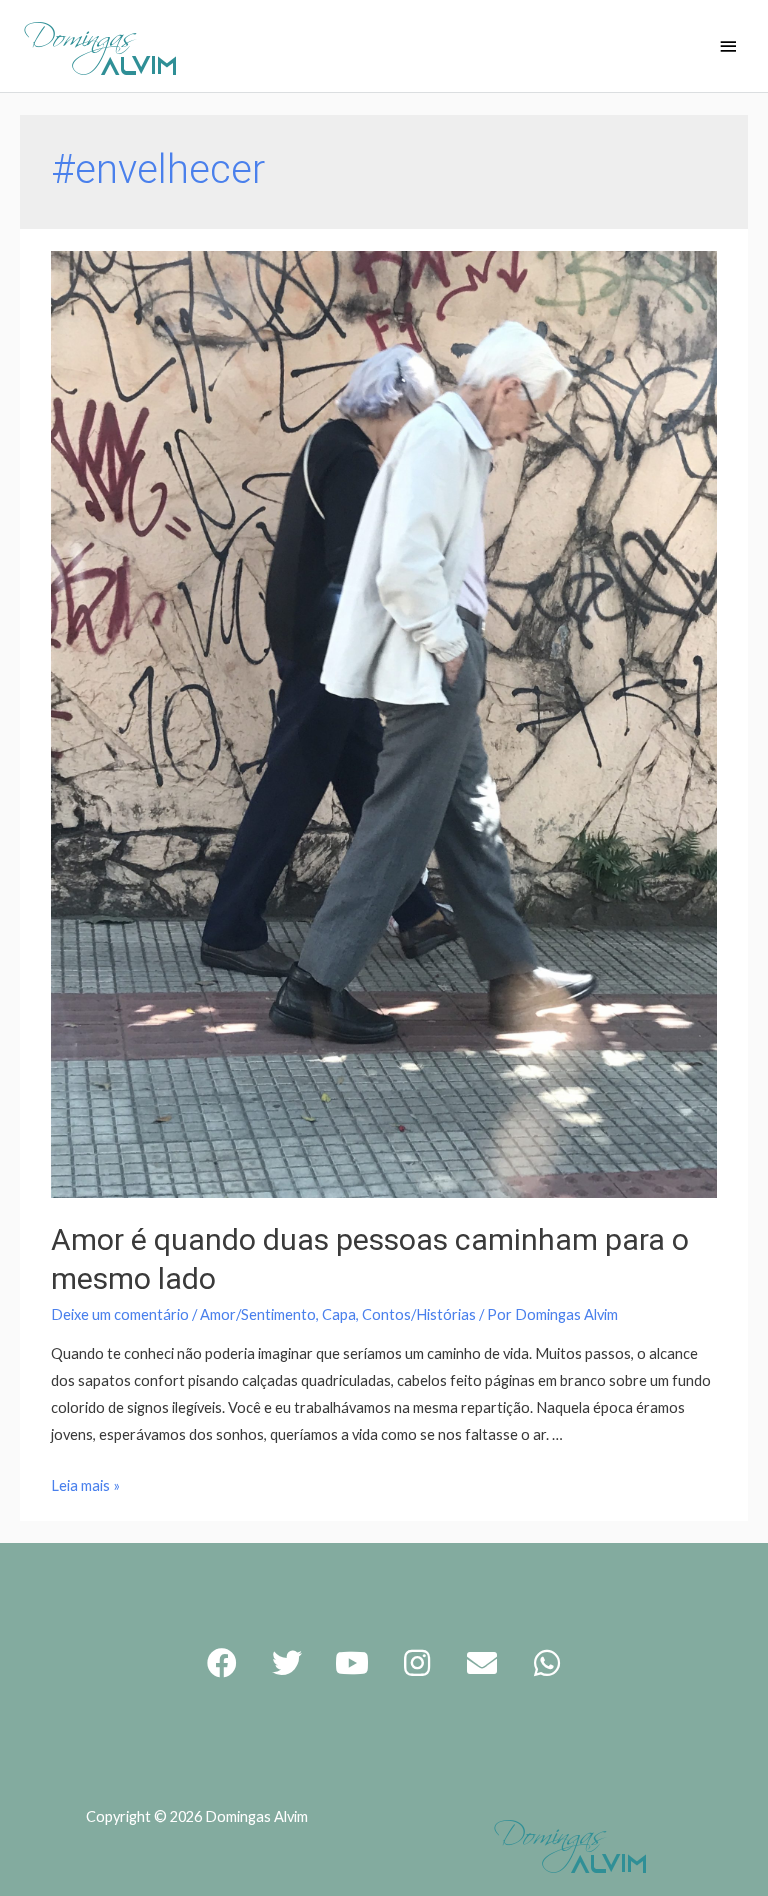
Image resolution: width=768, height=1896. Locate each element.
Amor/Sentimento (258, 1314)
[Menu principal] (728, 47)
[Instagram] (417, 1663)
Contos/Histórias (419, 1314)
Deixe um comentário (120, 1314)
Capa (339, 1314)
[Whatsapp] (547, 1663)
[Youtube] (352, 1663)
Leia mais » (85, 1485)
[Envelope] (482, 1663)
